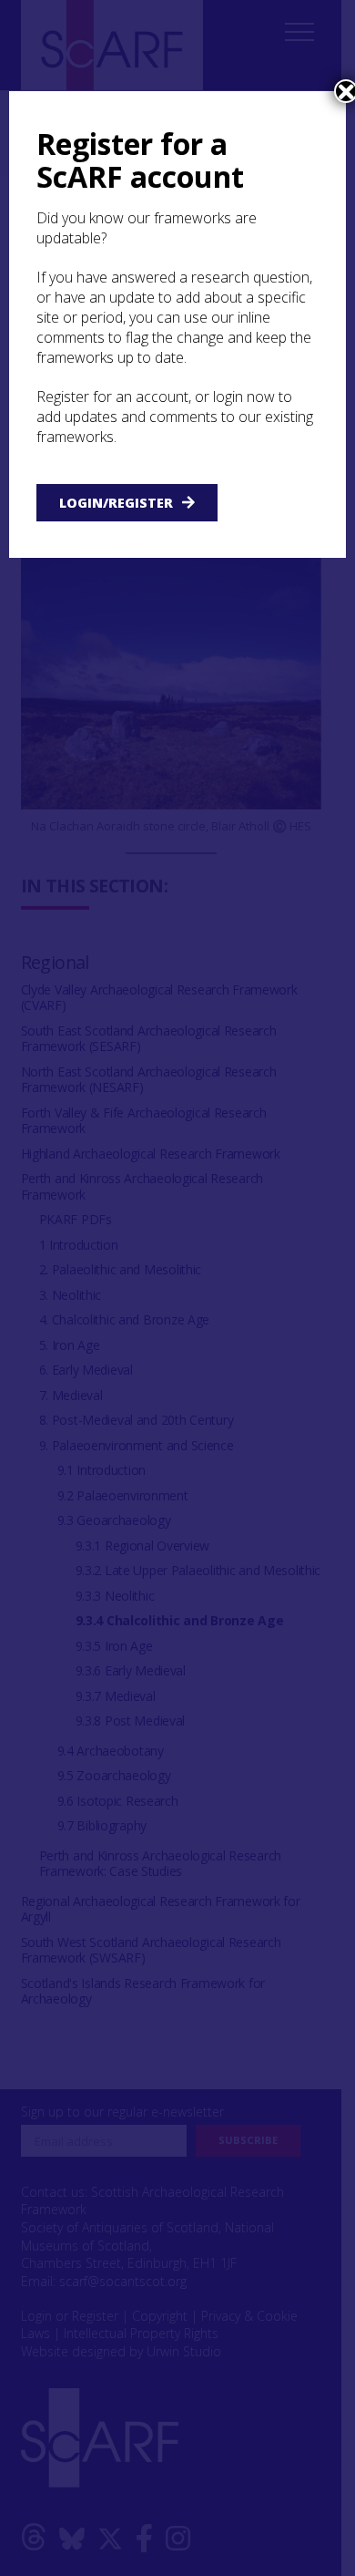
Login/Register (116, 503)
